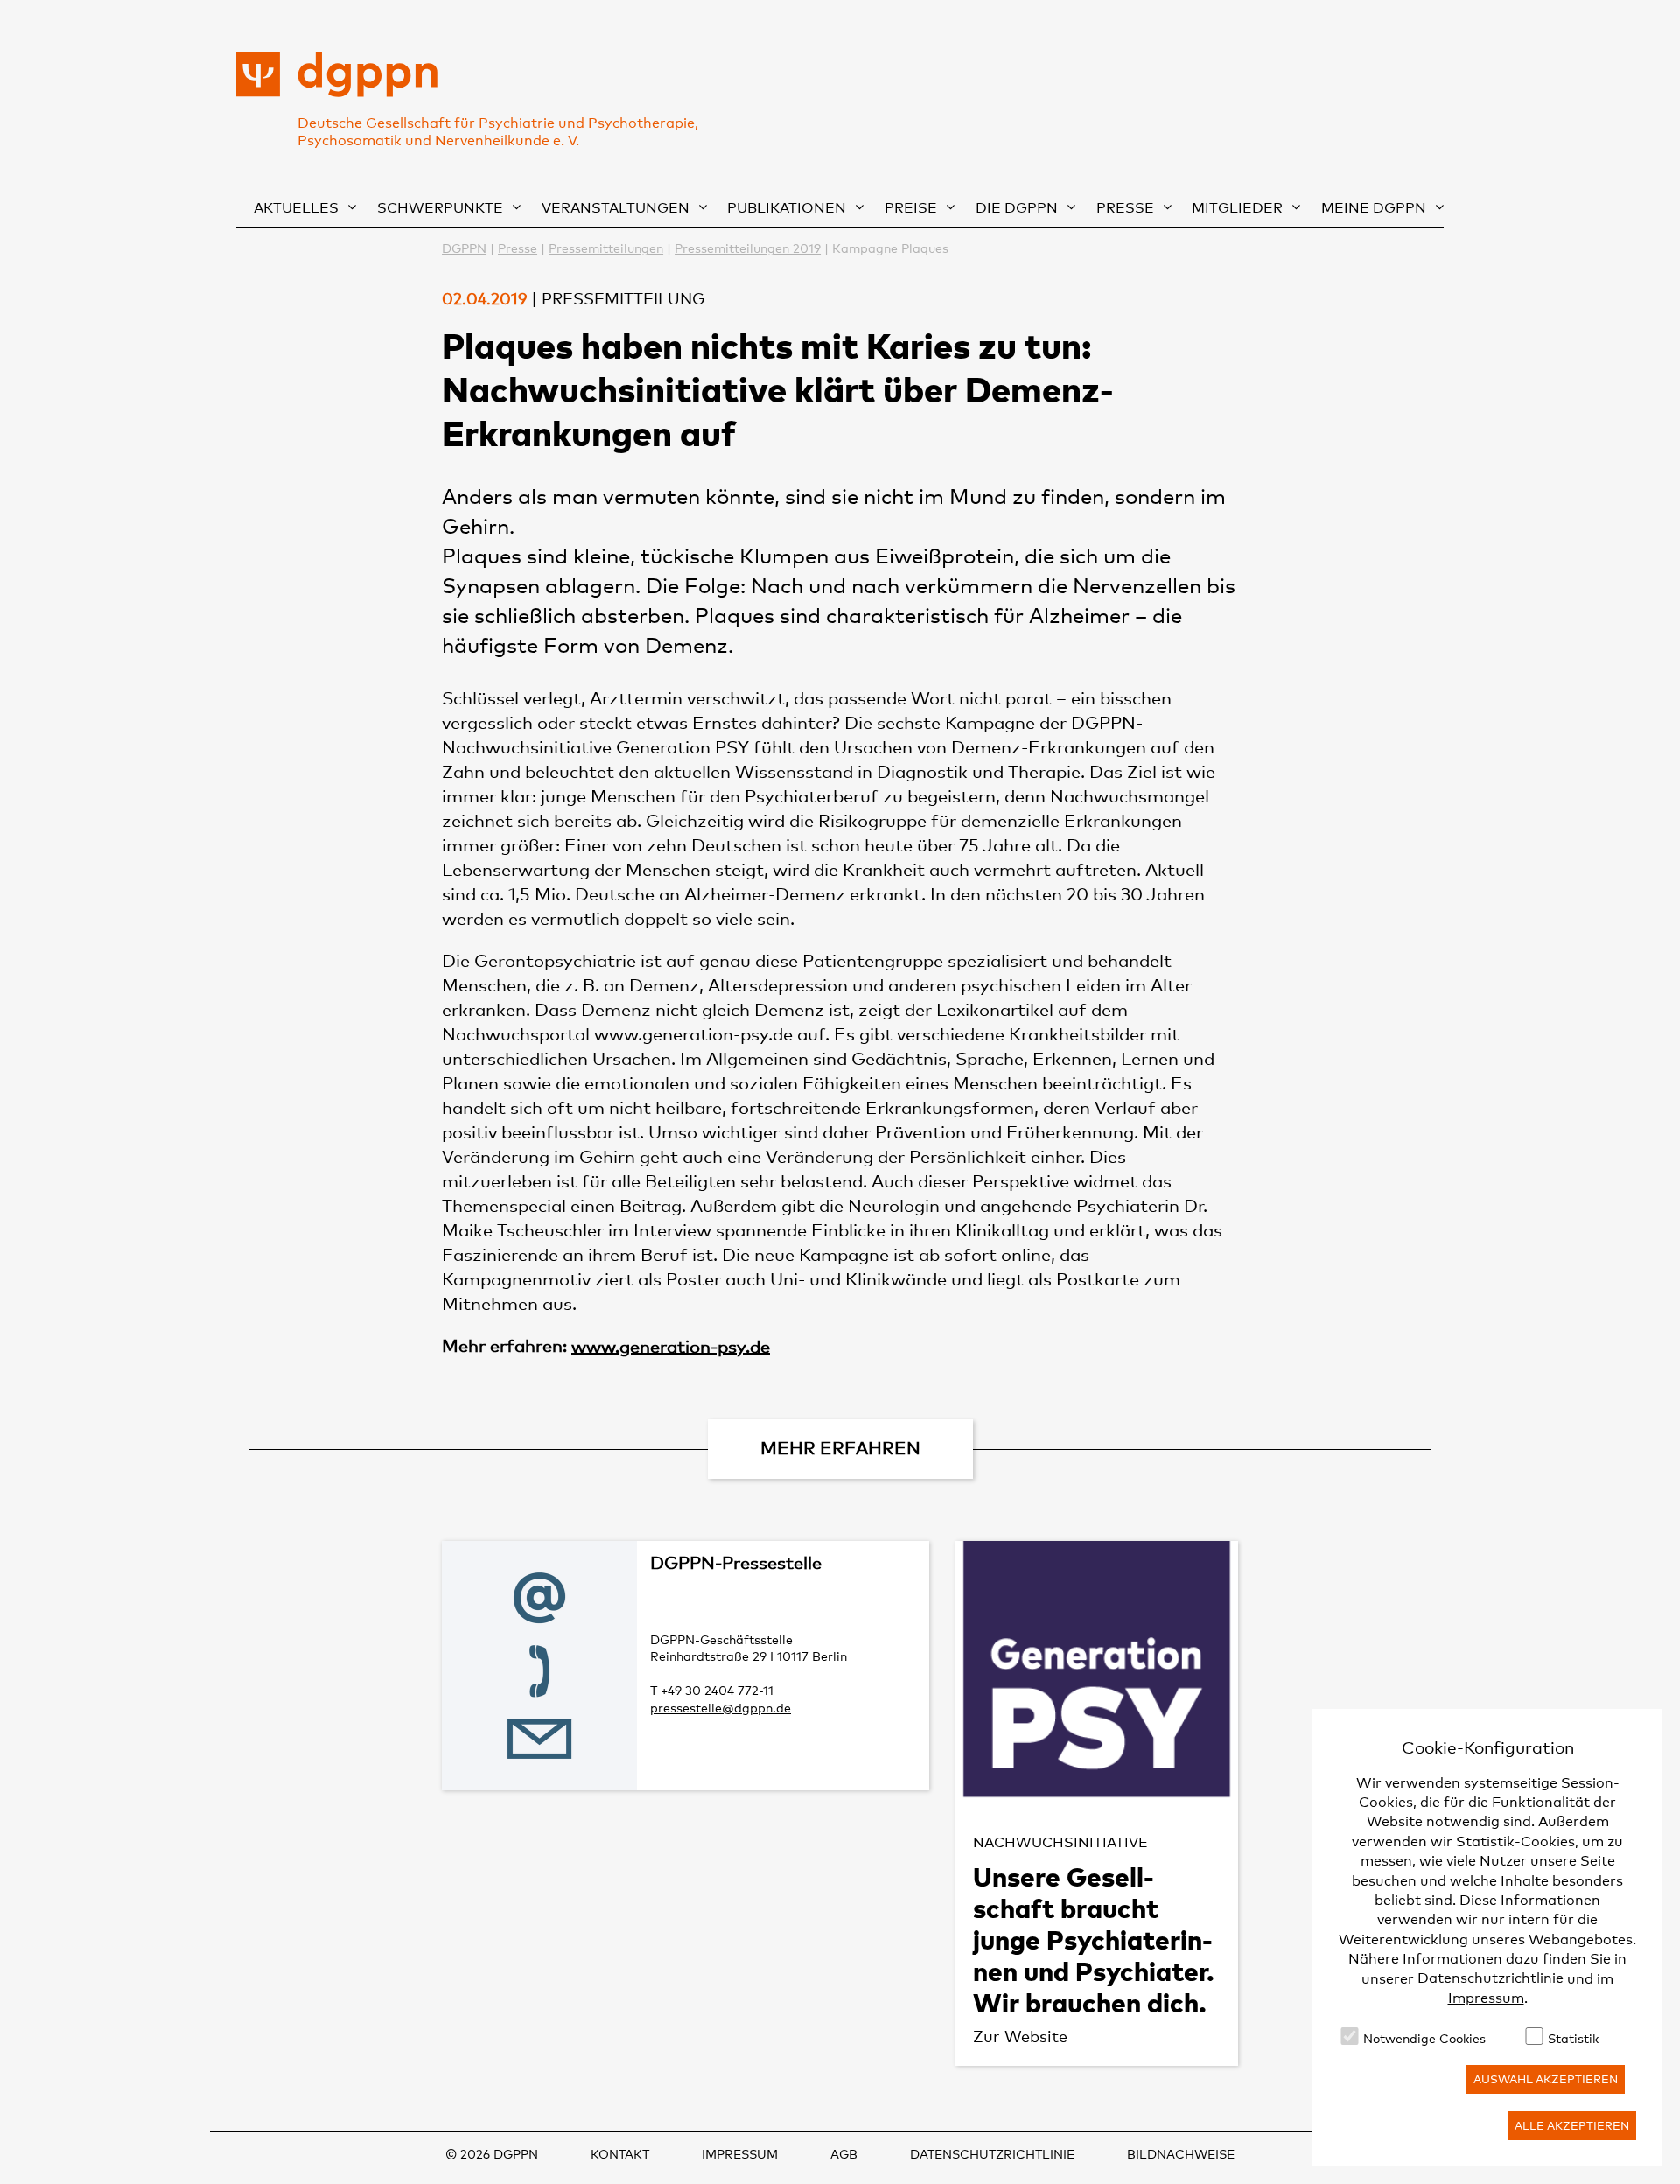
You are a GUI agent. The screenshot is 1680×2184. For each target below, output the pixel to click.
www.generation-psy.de (671, 1346)
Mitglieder (1237, 208)
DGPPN (464, 248)
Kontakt (620, 2154)
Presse (1125, 208)
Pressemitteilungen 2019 (748, 248)
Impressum (1486, 1998)
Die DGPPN (1017, 208)
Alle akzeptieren (1572, 2125)
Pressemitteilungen (606, 248)
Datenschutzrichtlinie (1491, 1979)
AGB (844, 2154)
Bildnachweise (1181, 2154)
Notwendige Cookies (1424, 2038)
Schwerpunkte (440, 208)
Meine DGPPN (1374, 208)
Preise (911, 208)
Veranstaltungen (616, 208)
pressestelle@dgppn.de (721, 1708)
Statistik (1573, 2038)
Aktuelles (296, 208)
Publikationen (787, 208)
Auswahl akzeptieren (1546, 2079)
